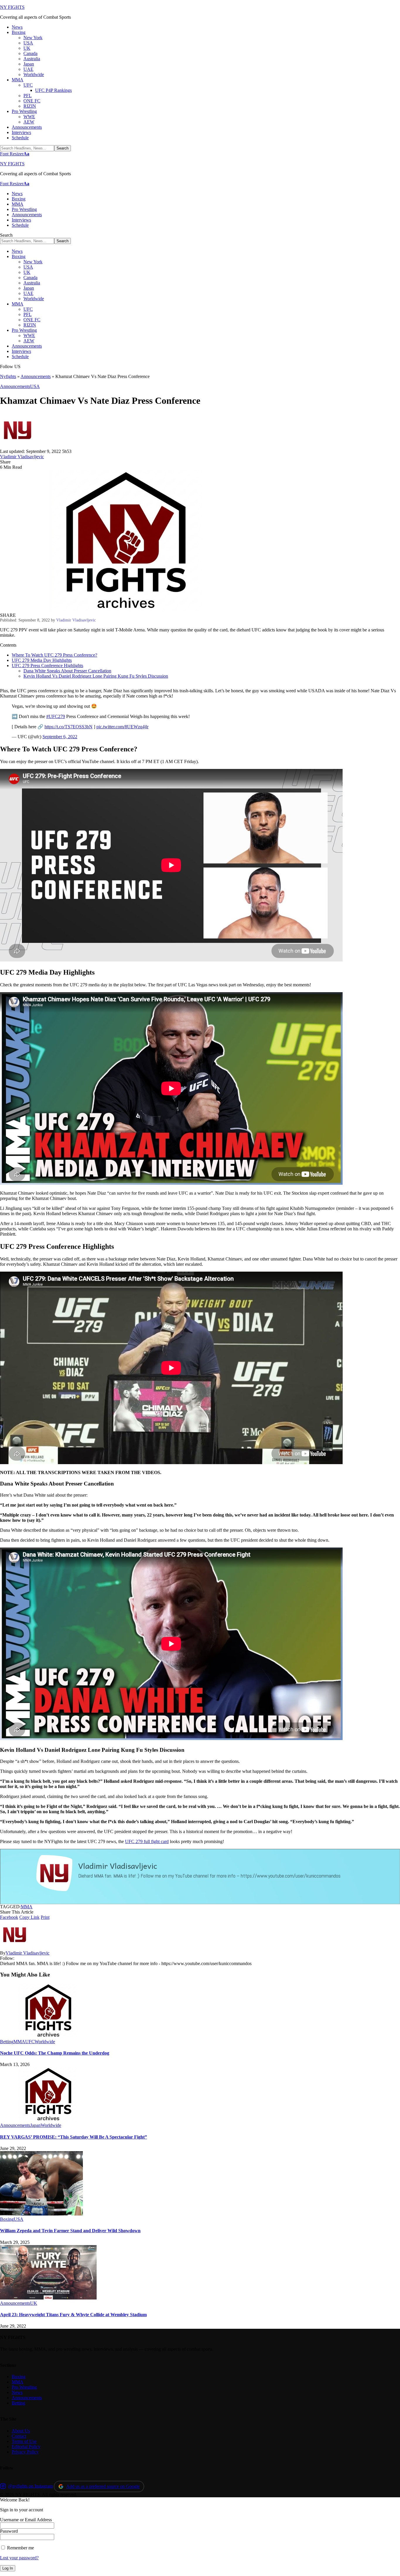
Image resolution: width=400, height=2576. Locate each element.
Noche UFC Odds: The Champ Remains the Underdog (55, 2053)
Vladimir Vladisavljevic (22, 457)
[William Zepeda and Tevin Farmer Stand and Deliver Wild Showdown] (41, 2214)
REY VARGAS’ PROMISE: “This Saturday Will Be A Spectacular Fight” (73, 2137)
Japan (35, 2125)
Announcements (36, 376)
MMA (27, 1907)
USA (35, 386)
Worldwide (45, 2042)
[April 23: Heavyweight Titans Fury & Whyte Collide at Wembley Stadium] (48, 2298)
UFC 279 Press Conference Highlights (47, 666)
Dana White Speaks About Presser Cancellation (67, 671)
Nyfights (8, 376)
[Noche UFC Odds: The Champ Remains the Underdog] (48, 2036)
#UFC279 (56, 716)
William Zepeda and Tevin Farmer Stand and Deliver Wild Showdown (70, 2231)
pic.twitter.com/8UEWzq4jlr (122, 727)
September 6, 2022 (60, 737)
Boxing (7, 2219)
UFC (30, 2042)
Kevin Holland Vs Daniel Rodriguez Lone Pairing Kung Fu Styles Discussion (96, 676)
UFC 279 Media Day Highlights (42, 660)
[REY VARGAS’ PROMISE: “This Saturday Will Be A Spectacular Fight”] (48, 2120)
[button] (15, 154)
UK (34, 2303)
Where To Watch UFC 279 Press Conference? (54, 655)
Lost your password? (19, 2558)
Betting (7, 2042)
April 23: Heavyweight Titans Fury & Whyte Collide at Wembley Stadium (73, 2315)
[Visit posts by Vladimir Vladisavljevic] (18, 446)
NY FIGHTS (12, 7)
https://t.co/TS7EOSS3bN (69, 727)
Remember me (20, 2548)
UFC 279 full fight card (147, 1841)
